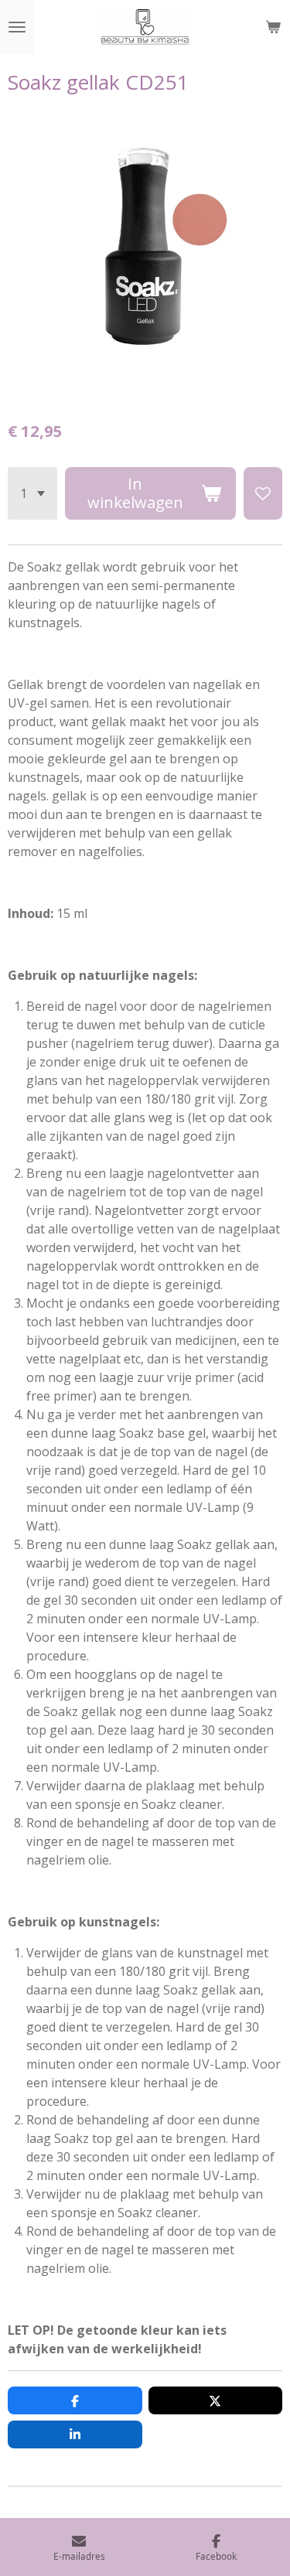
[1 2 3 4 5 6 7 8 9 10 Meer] (32, 493)
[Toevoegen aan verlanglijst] (263, 493)
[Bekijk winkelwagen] (273, 27)
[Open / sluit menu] (17, 27)
